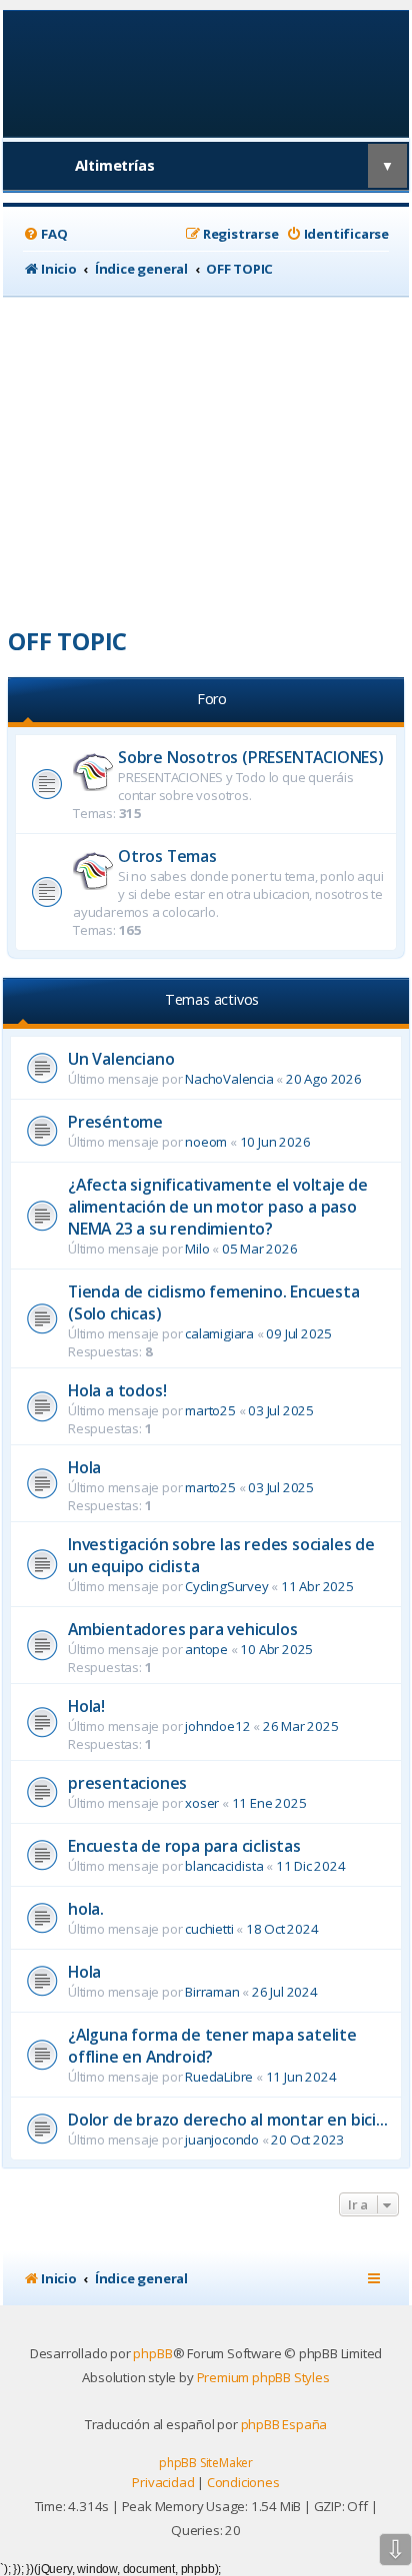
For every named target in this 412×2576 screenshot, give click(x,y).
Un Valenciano (121, 1059)
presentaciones (127, 1783)
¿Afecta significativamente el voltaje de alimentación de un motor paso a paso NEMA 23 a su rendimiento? (218, 1207)
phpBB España (284, 2424)
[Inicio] (206, 72)
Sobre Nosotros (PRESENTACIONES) (251, 757)
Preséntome (115, 1122)
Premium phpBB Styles (263, 2377)
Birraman (212, 1992)
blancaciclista (224, 1866)
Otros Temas (167, 856)
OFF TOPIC (67, 641)
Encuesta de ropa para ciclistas (184, 1846)
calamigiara (219, 1333)
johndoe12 (217, 1726)
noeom (206, 1142)
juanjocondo (222, 2140)
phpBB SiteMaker (206, 2463)
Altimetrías (115, 165)
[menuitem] (45, 234)
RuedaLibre (219, 2077)
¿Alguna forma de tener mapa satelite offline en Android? (212, 2046)
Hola (84, 1467)
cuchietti (209, 1929)
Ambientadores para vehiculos (182, 1629)
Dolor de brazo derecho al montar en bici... (227, 2120)
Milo (197, 1249)
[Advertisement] (206, 454)
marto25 (210, 1410)
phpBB (152, 2353)
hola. (86, 1909)
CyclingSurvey (226, 1586)
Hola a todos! (117, 1390)
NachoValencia (229, 1079)
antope (206, 1649)
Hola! (86, 1706)
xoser (202, 1803)
